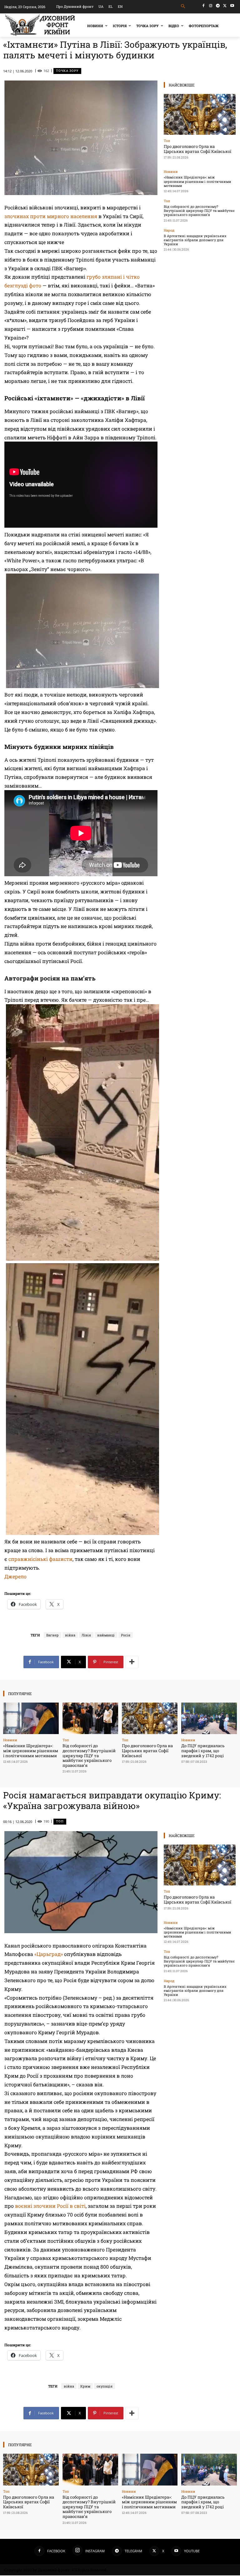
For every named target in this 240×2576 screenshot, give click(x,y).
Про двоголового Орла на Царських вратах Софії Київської (197, 149)
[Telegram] (218, 6)
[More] (132, 1662)
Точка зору (67, 71)
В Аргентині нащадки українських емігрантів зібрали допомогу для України (195, 240)
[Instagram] (211, 6)
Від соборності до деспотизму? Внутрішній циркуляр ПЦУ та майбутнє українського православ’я (199, 210)
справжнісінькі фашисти (40, 1559)
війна (70, 1635)
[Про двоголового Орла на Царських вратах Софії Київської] (200, 114)
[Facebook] (204, 6)
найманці (106, 1635)
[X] (225, 6)
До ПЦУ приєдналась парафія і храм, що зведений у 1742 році (203, 1750)
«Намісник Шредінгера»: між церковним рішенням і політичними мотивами (197, 181)
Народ (169, 230)
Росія (126, 1635)
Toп (167, 141)
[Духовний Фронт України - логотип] (40, 25)
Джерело (15, 1576)
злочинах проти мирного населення (51, 216)
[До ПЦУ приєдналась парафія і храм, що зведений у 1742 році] (209, 1718)
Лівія (86, 1635)
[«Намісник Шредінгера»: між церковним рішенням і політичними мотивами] (31, 1718)
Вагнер (52, 1635)
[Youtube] (232, 6)
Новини (171, 171)
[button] (183, 6)
